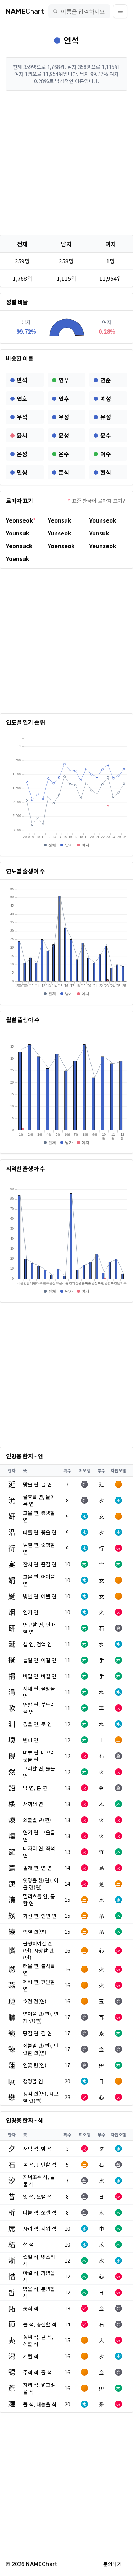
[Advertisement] (66, 163)
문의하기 (112, 2564)
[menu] (120, 11)
